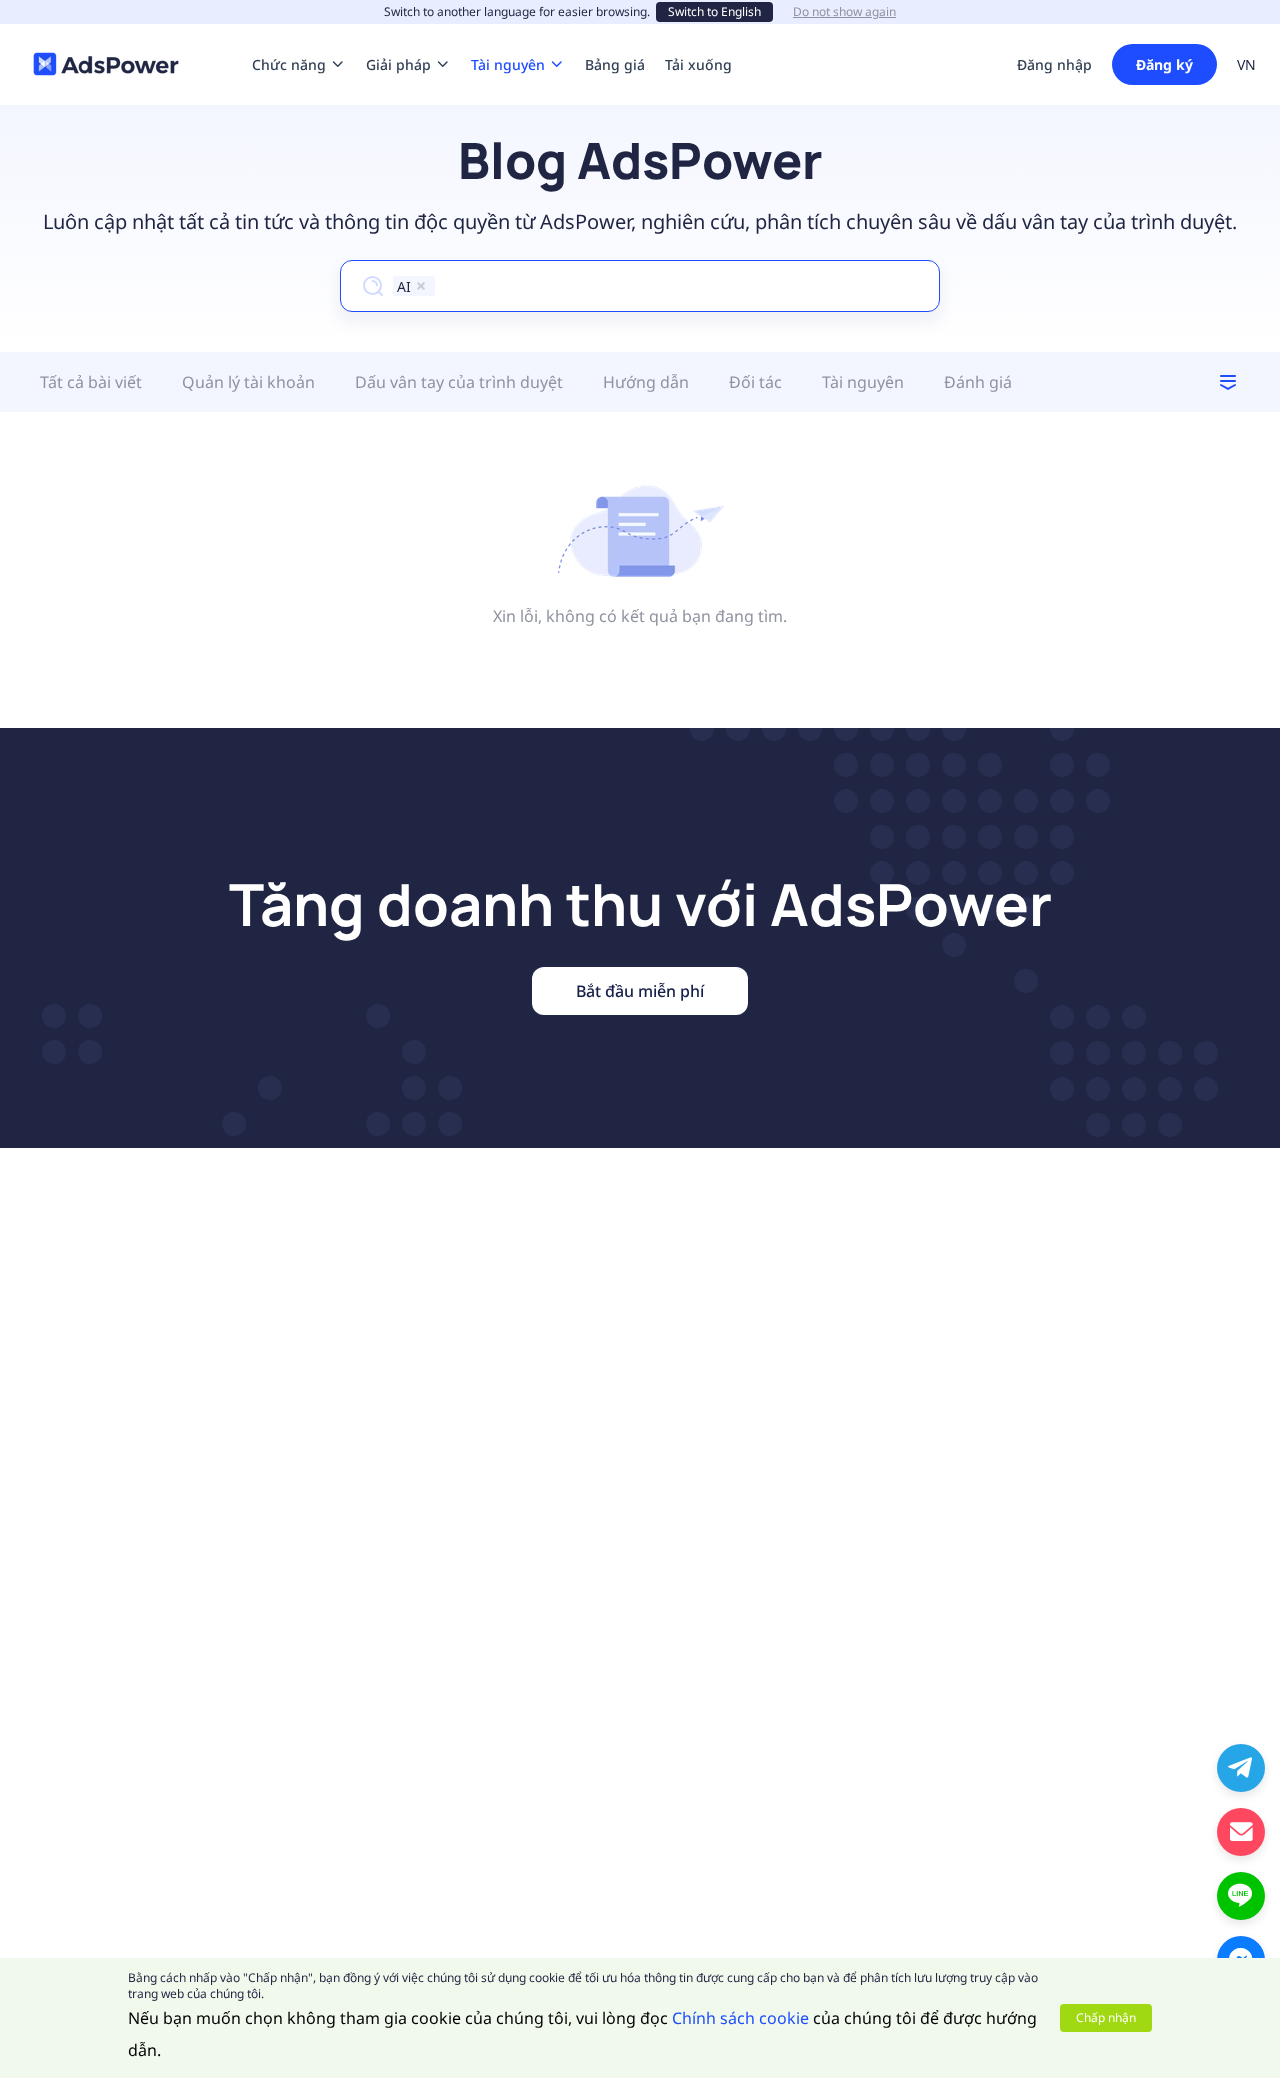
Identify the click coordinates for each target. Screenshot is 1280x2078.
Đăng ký (1164, 64)
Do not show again (844, 12)
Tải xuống (698, 34)
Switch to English (714, 11)
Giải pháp (398, 34)
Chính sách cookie (740, 2018)
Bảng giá (615, 34)
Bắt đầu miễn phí (640, 991)
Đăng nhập (1054, 64)
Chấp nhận (1106, 2017)
